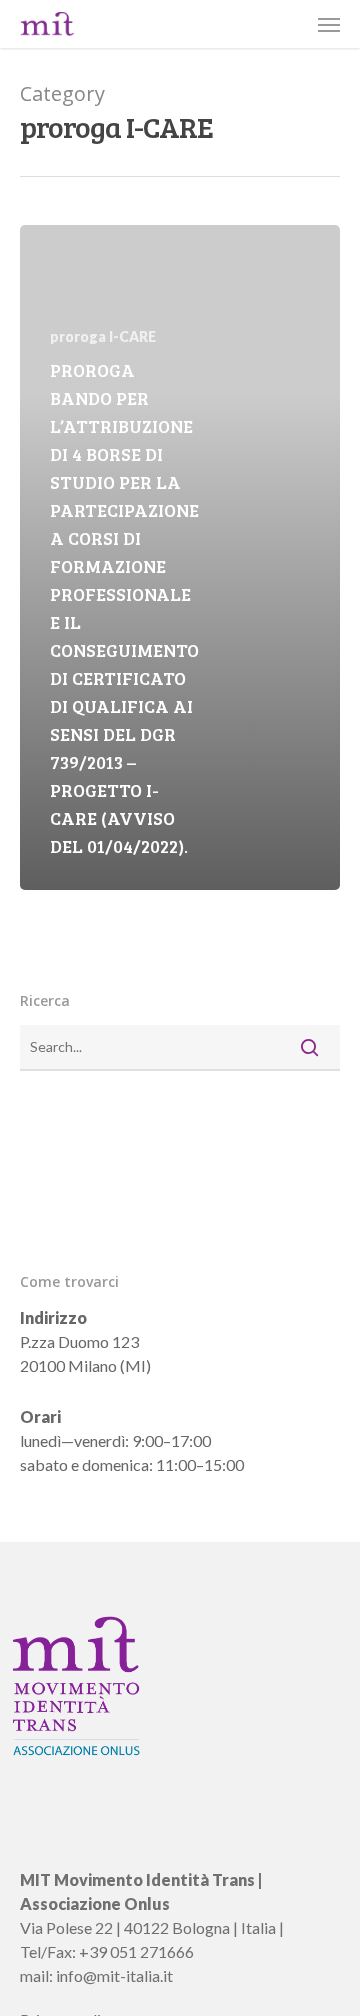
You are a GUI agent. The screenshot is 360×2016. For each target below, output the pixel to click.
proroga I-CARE (103, 336)
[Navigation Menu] (329, 24)
